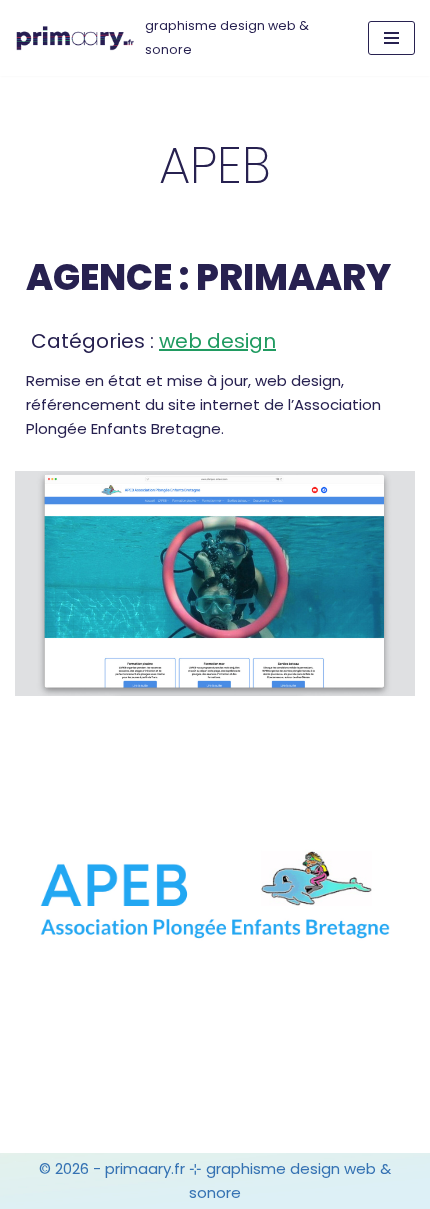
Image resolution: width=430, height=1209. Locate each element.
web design (217, 341)
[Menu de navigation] (391, 38)
